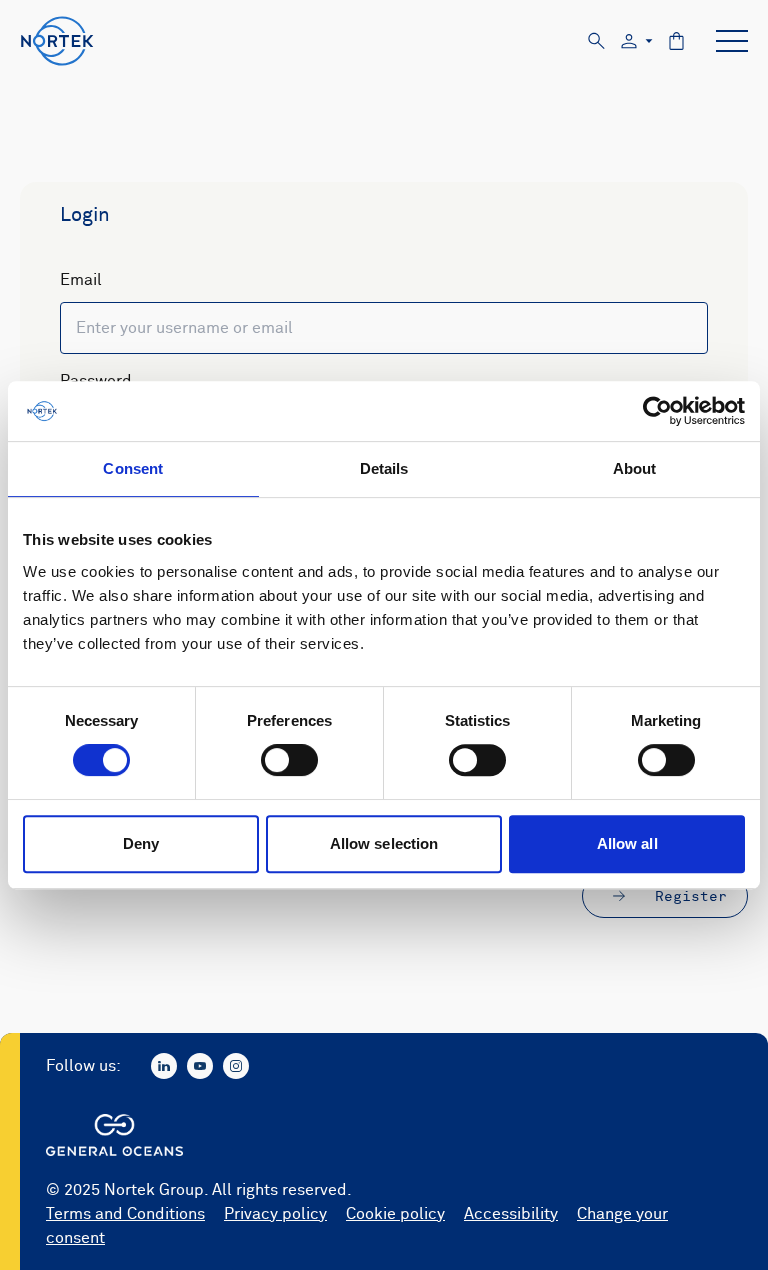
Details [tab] (384, 468)
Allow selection (384, 843)
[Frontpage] (57, 41)
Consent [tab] (133, 468)
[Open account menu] (637, 41)
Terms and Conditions (125, 1214)
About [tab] (635, 468)
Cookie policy (395, 1214)
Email (81, 280)
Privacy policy (275, 1214)
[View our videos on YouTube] (200, 1066)
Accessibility (511, 1214)
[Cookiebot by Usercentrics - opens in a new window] (657, 411)
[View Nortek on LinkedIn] (164, 1066)
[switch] (289, 760)
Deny (141, 843)
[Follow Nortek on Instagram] (236, 1066)
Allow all (627, 843)
